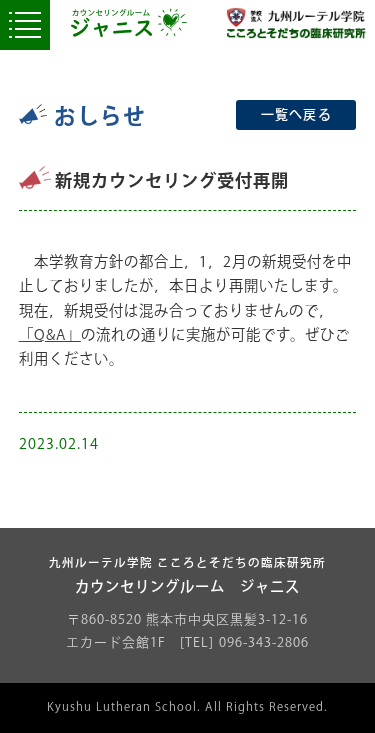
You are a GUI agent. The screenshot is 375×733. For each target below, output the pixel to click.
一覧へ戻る (296, 115)
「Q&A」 (50, 335)
